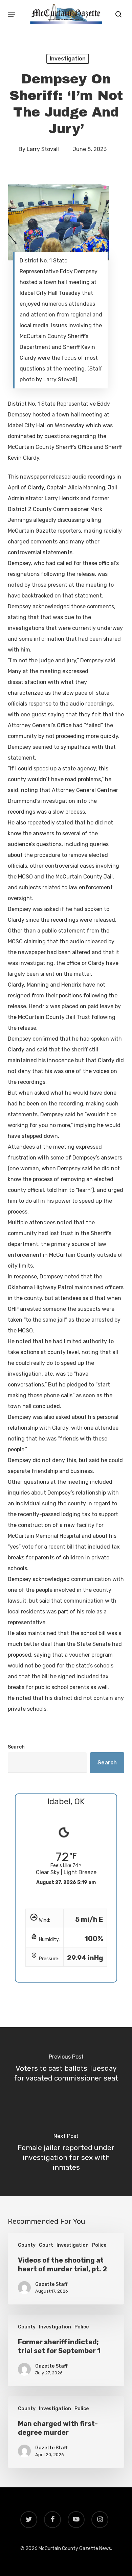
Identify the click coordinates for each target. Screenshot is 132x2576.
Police (99, 2245)
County (27, 2245)
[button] (12, 14)
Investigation (68, 59)
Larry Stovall (43, 149)
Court (46, 2245)
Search (16, 1747)
